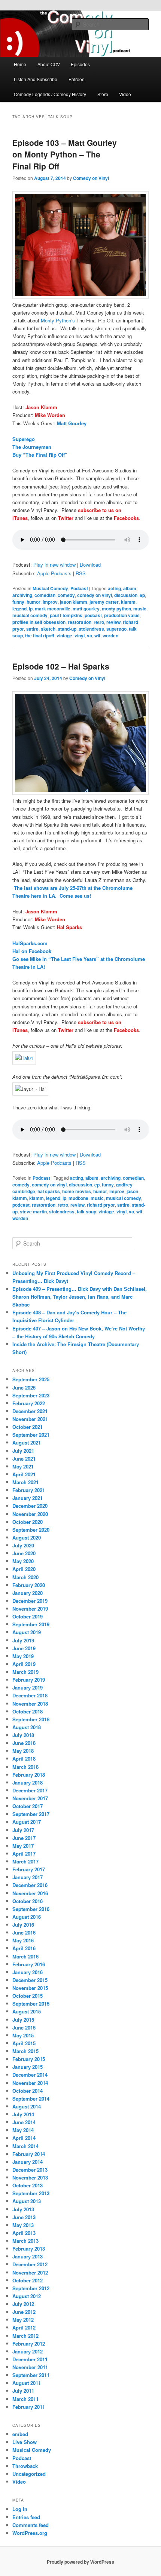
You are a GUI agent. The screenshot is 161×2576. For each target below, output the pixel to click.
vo (89, 635)
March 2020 (25, 1577)
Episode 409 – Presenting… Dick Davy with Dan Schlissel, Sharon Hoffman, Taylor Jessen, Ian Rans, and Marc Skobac (80, 1297)
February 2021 (29, 1490)
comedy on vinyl (95, 595)
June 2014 (24, 2122)
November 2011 (30, 2367)
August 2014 (27, 2106)
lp (31, 609)
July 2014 (23, 2114)
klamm (128, 602)
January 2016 (28, 1972)
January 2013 (28, 2256)
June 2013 (24, 2217)
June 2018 (24, 1743)
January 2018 (28, 1782)
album (130, 588)
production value (122, 615)
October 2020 (28, 1522)
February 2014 (29, 2154)
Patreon (77, 79)
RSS (81, 573)
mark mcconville (53, 609)
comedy (66, 595)
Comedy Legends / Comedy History (50, 94)
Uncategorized (29, 2474)
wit (97, 635)
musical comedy (30, 615)
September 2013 (31, 2193)
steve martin (33, 1212)
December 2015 (30, 1980)
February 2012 (29, 2344)
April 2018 (24, 1759)
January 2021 (28, 1498)
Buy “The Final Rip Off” (40, 455)
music (140, 609)
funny (18, 602)
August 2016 (27, 1917)
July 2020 (23, 1545)
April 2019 (24, 1664)
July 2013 (23, 2209)
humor (34, 602)
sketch (48, 629)
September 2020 (31, 1530)
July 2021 (23, 1451)
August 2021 (27, 1442)
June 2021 (24, 1459)
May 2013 (23, 2225)
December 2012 (30, 2264)
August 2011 (27, 2383)
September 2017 (31, 1814)
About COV (49, 64)
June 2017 (24, 1838)
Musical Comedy (50, 588)
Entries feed (26, 2517)
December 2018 (30, 1695)
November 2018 (30, 1704)
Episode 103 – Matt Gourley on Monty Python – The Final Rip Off (65, 154)
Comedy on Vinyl (91, 178)
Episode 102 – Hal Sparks (61, 666)
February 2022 (29, 1403)
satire (32, 629)
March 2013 (25, 2241)
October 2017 (28, 1806)
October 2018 (28, 1711)
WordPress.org (30, 2533)
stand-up (67, 629)
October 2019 (28, 1616)
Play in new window (54, 565)
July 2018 (23, 1735)
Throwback (25, 2466)
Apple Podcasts (54, 573)
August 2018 (27, 1727)
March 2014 (25, 2146)
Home (20, 64)
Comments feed (31, 2525)
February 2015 (29, 2059)
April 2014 (24, 2138)
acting (114, 588)
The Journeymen (32, 447)
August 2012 (27, 2296)
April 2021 (24, 1474)
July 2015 (23, 2020)
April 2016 (24, 1948)
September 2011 (31, 2375)
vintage (64, 635)
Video (125, 94)
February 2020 (29, 1585)
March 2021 (25, 1482)
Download (90, 565)
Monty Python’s (58, 320)
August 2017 (27, 1822)
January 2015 (28, 2067)
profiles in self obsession (39, 622)
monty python (116, 609)
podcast (93, 615)
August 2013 (27, 2201)
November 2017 (30, 1798)
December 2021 (30, 1411)
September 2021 (31, 1435)
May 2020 (23, 1561)
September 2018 (31, 1719)
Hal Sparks (69, 927)
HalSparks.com (30, 943)
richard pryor (101, 1205)
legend (19, 609)
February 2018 (29, 1775)
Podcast (79, 588)
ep (142, 595)
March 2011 (25, 2399)
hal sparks (49, 1191)
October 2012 (28, 2280)
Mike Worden (50, 415)
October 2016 (28, 1901)
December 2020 (30, 1506)
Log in (20, 2509)
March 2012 (25, 2336)
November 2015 (30, 1988)
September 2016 (31, 1909)
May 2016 (23, 1940)
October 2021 (28, 1427)
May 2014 (23, 2130)
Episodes (80, 64)
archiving (22, 595)
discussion (126, 595)
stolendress (91, 629)
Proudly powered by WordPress (80, 2562)
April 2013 (24, 2233)
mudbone (78, 1198)
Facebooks (126, 518)
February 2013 (29, 2249)
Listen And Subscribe (36, 79)
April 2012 (24, 2327)
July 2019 (23, 1640)
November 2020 (30, 1514)
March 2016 (25, 1956)
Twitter (66, 518)
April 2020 (24, 1569)
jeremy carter (104, 602)
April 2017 (24, 1854)
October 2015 (28, 1996)
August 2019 (27, 1632)
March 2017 (25, 1861)
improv (50, 602)
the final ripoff (40, 635)
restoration (80, 622)
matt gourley (86, 609)
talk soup (86, 1212)
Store (103, 94)
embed (20, 2434)
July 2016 (23, 1925)
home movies (77, 1191)
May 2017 (23, 1846)
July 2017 (23, 1830)
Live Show (25, 2442)
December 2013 (30, 2170)
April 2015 (24, 2043)
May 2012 (23, 2320)
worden (110, 635)
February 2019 (29, 1680)
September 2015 (31, 2004)
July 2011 (23, 2391)
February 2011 (29, 2407)
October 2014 (28, 2091)
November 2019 (30, 1609)
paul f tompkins (66, 615)
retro (99, 622)
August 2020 (27, 1537)
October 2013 (28, 2185)
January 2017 (28, 1877)
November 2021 (30, 1419)
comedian (45, 595)
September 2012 (31, 2288)
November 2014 (30, 2083)
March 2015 (25, 2051)
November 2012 (30, 2272)
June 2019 (24, 1648)
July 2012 (23, 2304)
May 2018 (23, 1751)
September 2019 (31, 1624)
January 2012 (28, 2351)
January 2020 (28, 1593)
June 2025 (24, 1387)
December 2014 (30, 2075)
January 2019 (28, 1687)
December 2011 (30, 2359)
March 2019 (25, 1672)
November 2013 (30, 2177)
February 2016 (29, 1964)
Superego (24, 439)
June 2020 (24, 1553)
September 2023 (31, 1395)
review (113, 622)
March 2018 (25, 1767)
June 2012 (24, 2312)
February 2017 (29, 1869)
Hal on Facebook (32, 951)
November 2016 (30, 1893)
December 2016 (30, 1885)
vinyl (80, 635)
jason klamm (74, 602)
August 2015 (27, 2011)
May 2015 (23, 2035)
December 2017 (30, 1790)
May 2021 (23, 1466)
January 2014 (28, 2162)
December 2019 (30, 1601)
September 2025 (31, 1379)
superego (116, 629)
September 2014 (31, 2099)
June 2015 (24, 2027)
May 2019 (23, 1656)
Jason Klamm (41, 407)
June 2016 (24, 1932)
